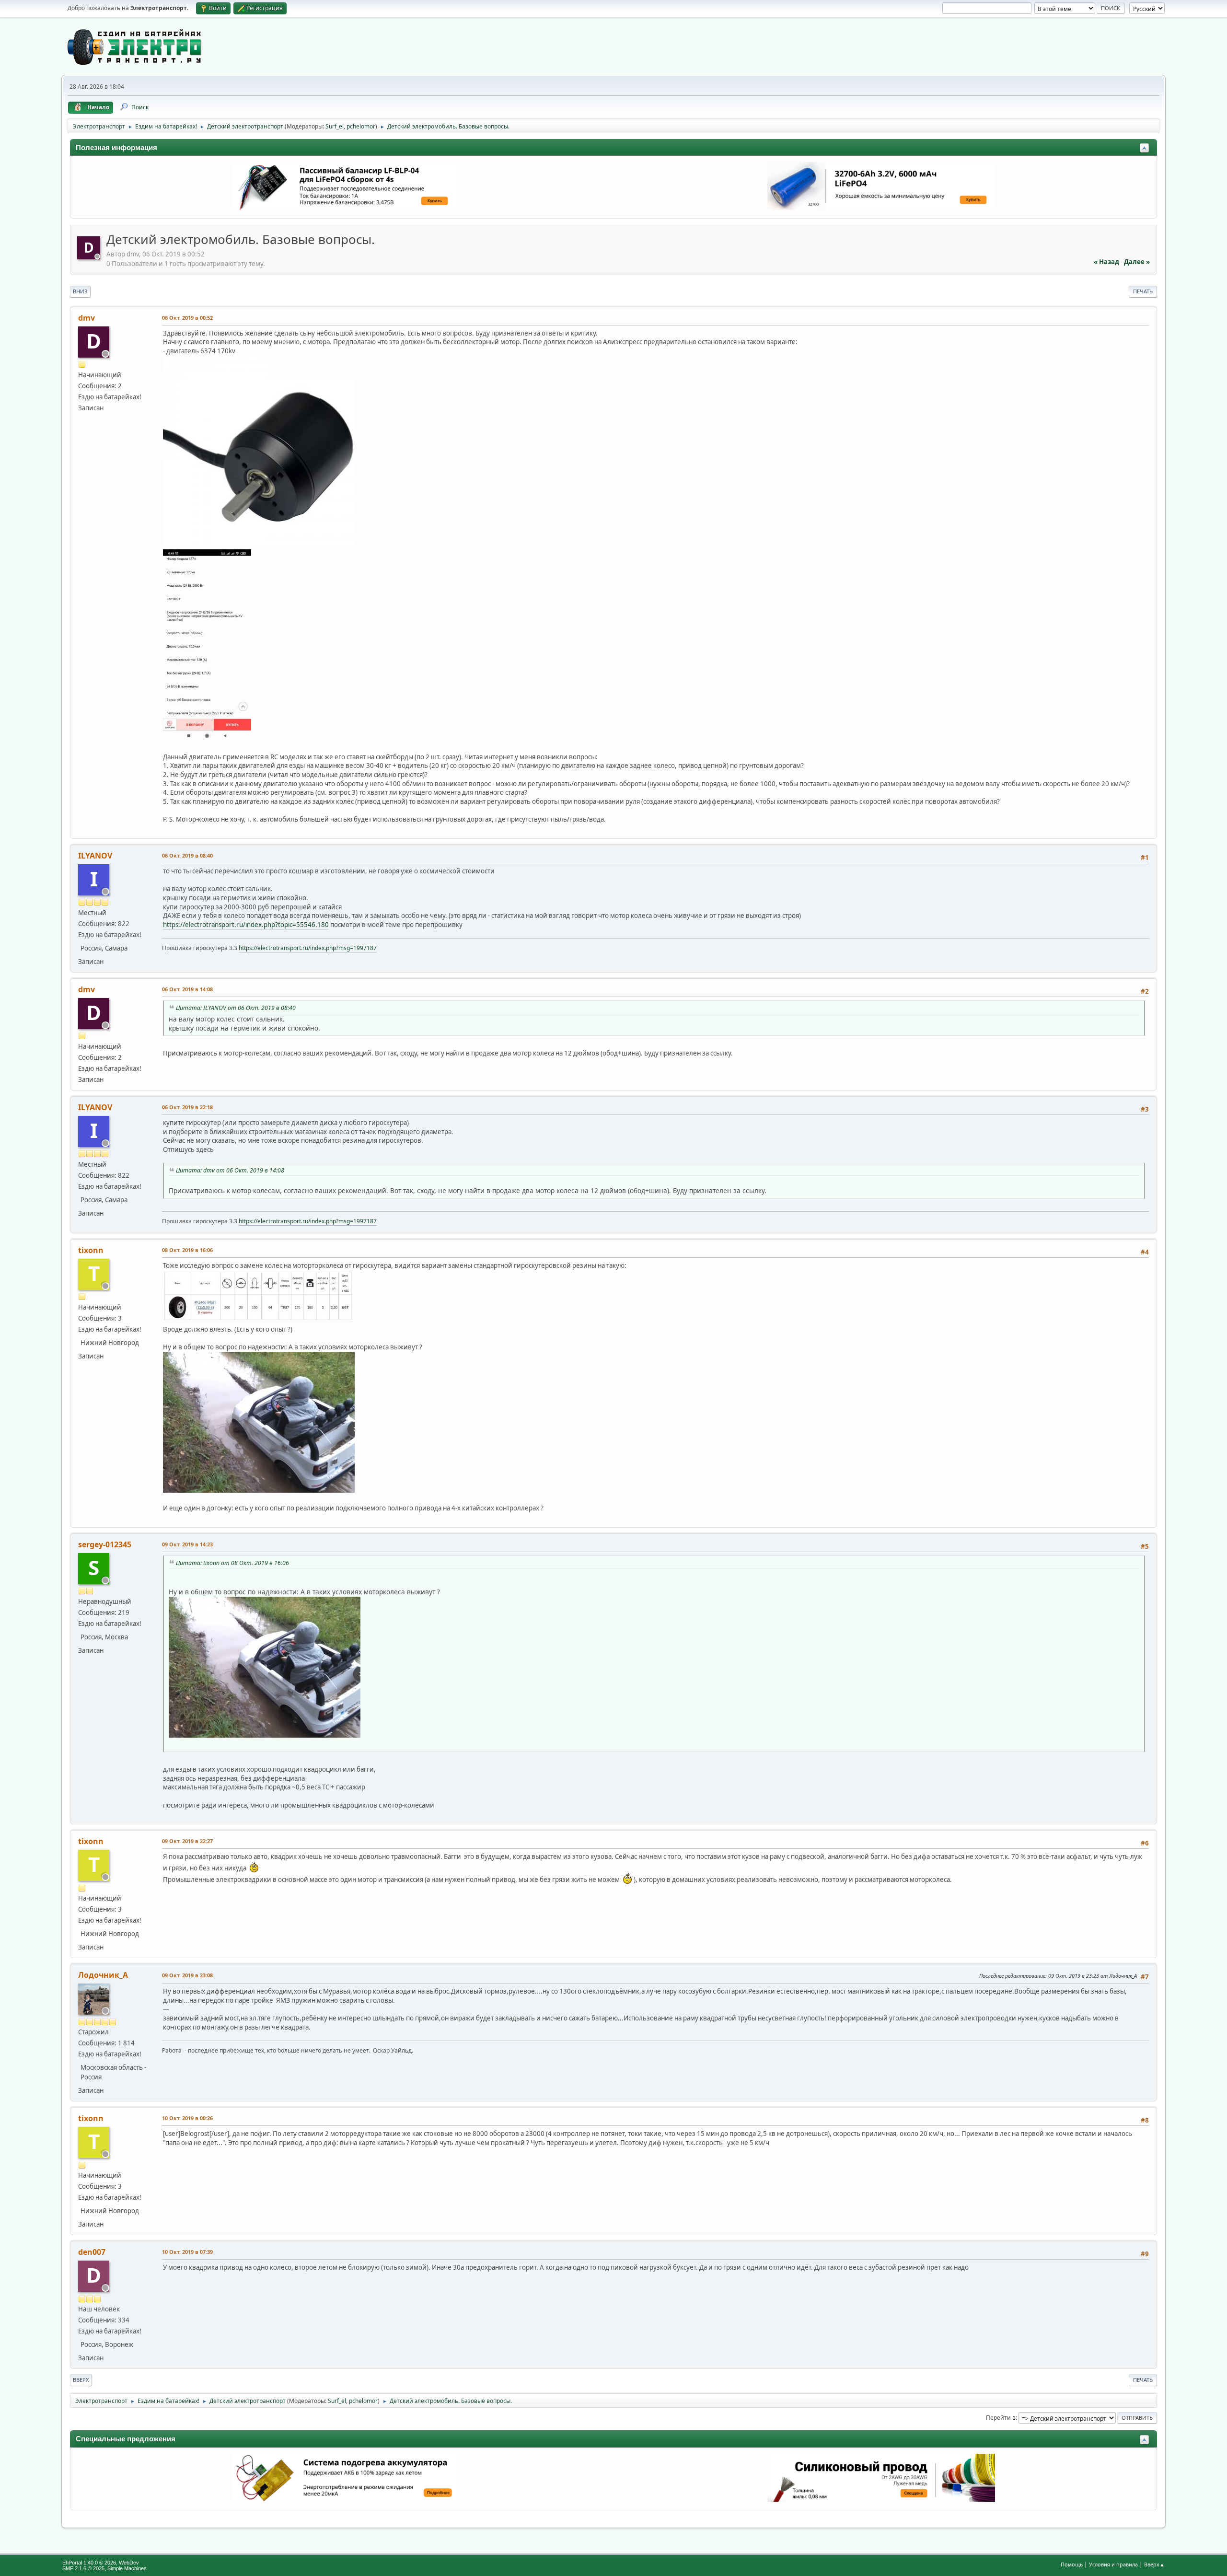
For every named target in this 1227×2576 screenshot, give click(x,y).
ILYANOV (95, 856)
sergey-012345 (105, 1544)
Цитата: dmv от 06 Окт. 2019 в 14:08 (230, 1170)
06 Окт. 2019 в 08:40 (187, 855)
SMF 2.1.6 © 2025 (83, 2568)
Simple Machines (127, 2568)
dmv (87, 318)
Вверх (81, 2380)
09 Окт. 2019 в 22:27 (187, 1841)
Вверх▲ (1154, 2564)
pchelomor (361, 126)
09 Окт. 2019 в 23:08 (187, 1975)
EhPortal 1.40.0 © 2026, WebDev (101, 2563)
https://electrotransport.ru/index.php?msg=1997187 (308, 948)
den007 (92, 2252)
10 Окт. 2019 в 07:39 (187, 2252)
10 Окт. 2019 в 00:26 (187, 2118)
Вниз (80, 291)
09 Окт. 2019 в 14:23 (187, 1544)
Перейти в (1001, 2418)
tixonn (91, 1250)
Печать (1143, 291)
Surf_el (335, 126)
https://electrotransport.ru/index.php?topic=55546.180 (246, 925)
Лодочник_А (103, 1975)
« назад (1106, 262)
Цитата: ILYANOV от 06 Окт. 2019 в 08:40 (236, 1008)
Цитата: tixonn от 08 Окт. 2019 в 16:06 (232, 1563)
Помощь (1072, 2564)
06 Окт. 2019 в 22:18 (187, 1107)
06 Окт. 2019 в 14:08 (187, 989)
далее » (1137, 262)
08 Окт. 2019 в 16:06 (187, 1250)
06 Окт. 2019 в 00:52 (187, 318)
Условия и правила (1113, 2564)
